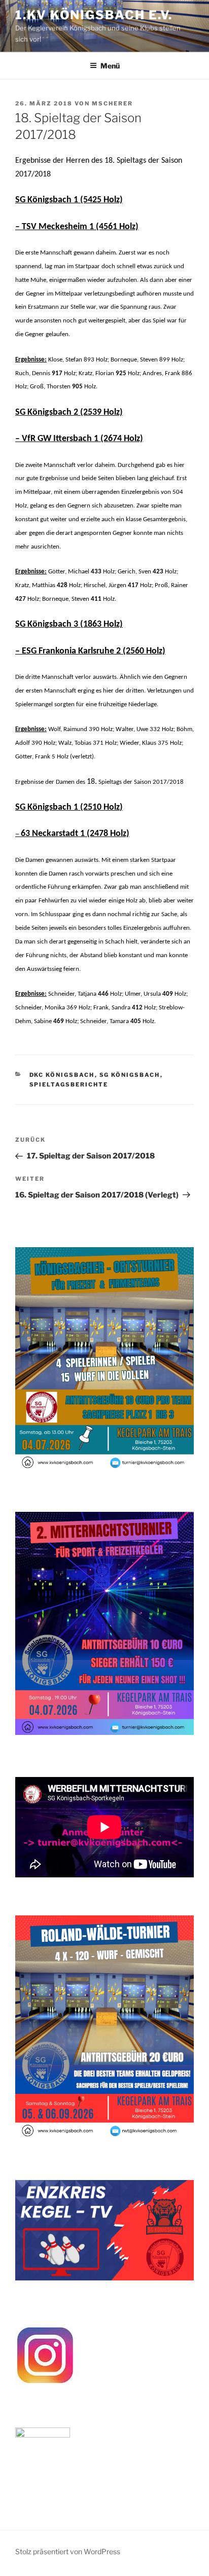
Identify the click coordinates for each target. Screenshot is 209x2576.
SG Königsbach (130, 1075)
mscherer (112, 103)
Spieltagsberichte (69, 1084)
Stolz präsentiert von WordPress (68, 2551)
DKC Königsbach (62, 1075)
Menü (110, 66)
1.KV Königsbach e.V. (94, 15)
